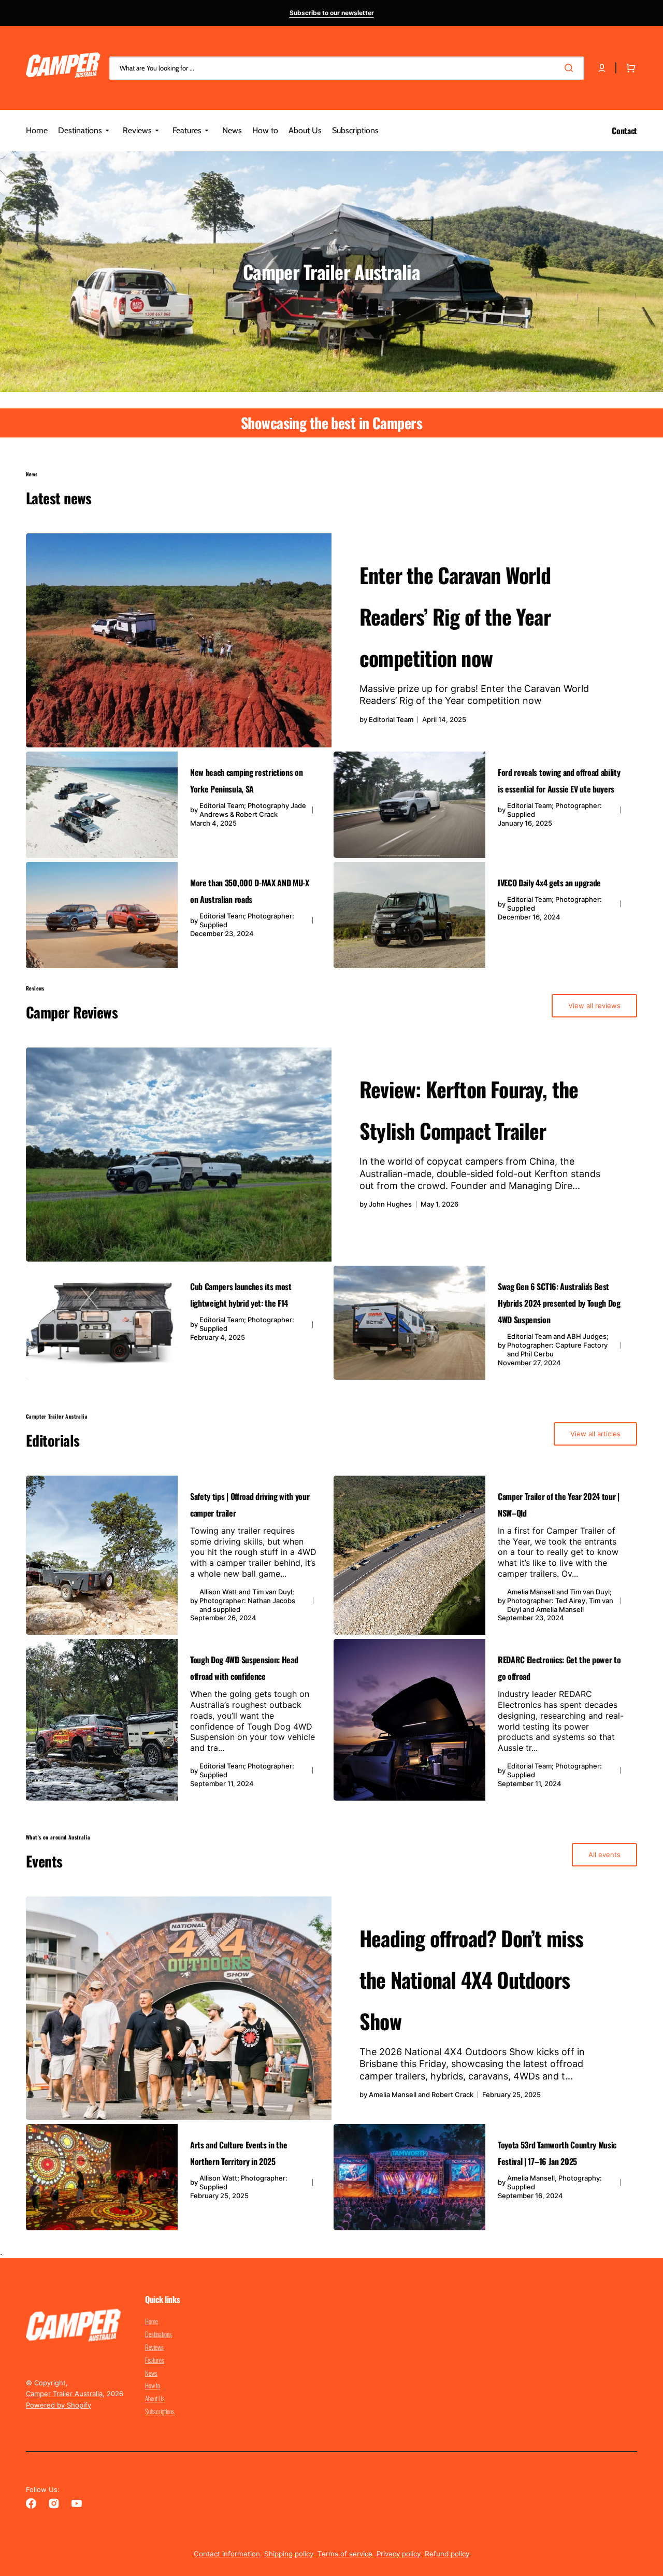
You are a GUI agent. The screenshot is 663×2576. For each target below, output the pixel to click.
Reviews (154, 2347)
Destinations (158, 2334)
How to (153, 2385)
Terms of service (345, 2554)
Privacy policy (399, 2554)
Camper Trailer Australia (64, 2394)
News (151, 2373)
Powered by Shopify (59, 2405)
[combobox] (347, 68)
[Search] (571, 68)
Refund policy (447, 2554)
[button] (602, 68)
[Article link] (331, 640)
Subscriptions (160, 2411)
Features (155, 2360)
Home (152, 2322)
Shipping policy (289, 2554)
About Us (155, 2398)
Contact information (227, 2554)
